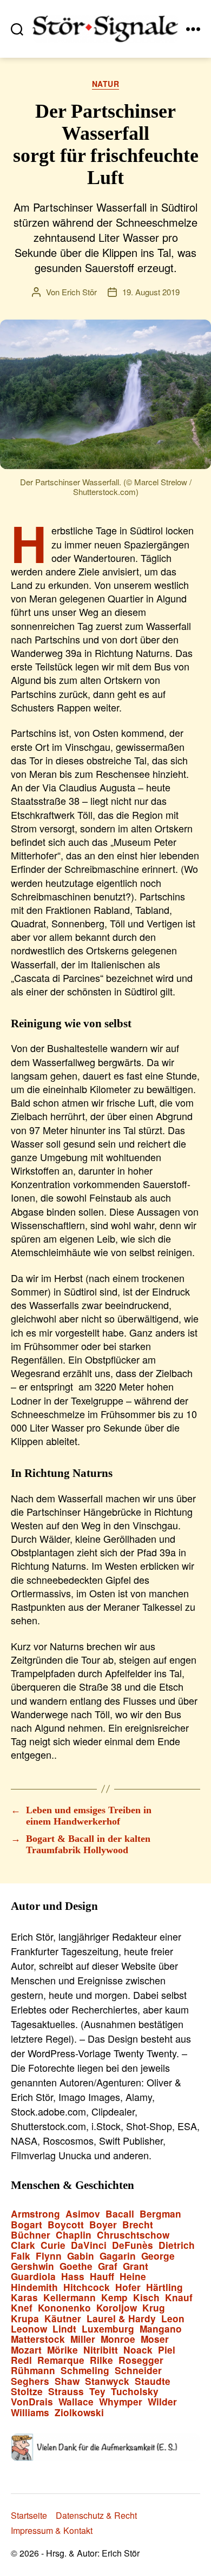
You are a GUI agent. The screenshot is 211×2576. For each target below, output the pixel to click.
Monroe (118, 2339)
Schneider (138, 2371)
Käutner (63, 2319)
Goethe (76, 2266)
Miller (83, 2339)
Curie (53, 2245)
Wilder (162, 2402)
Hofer (128, 2287)
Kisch (146, 2298)
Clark (23, 2245)
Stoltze (27, 2392)
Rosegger (141, 2360)
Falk (21, 2256)
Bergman (160, 2214)
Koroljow (117, 2308)
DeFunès (133, 2245)
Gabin (81, 2256)
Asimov (83, 2214)
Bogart (27, 2225)
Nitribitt (101, 2350)
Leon (173, 2319)
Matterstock (38, 2339)
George (158, 2256)
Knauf (179, 2298)
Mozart (26, 2350)
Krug (154, 2308)
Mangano (161, 2329)
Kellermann (70, 2298)
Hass (73, 2277)
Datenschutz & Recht (96, 2515)
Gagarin (118, 2256)
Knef (22, 2308)
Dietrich (177, 2245)
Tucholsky (135, 2392)
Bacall (120, 2214)
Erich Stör (79, 292)
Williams (30, 2413)
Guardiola (33, 2277)
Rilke (101, 2360)
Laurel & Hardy (121, 2319)
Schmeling (85, 2371)
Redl (21, 2360)
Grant (136, 2266)
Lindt (64, 2329)
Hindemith (34, 2287)
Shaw (67, 2381)
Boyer (103, 2225)
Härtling (164, 2287)
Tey (97, 2392)
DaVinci (89, 2245)
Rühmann (33, 2371)
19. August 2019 (151, 292)
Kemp (114, 2298)
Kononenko (64, 2308)
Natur (106, 84)
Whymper (121, 2402)
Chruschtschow (133, 2235)
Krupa (25, 2319)
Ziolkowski (79, 2413)
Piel (167, 2350)
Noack (138, 2350)
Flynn (49, 2256)
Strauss (66, 2392)
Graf (108, 2266)
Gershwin (32, 2266)
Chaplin (74, 2235)
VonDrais (32, 2402)
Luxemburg (108, 2329)
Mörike (62, 2350)
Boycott (66, 2225)
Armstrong (35, 2214)
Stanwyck (107, 2381)
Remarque (61, 2360)
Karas (24, 2298)
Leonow (29, 2329)
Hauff (102, 2277)
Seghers (30, 2381)
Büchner (31, 2235)
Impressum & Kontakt (52, 2530)
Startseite (29, 2515)
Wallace (76, 2402)
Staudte (153, 2381)
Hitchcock (87, 2287)
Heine (133, 2277)
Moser (155, 2339)
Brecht (138, 2225)
